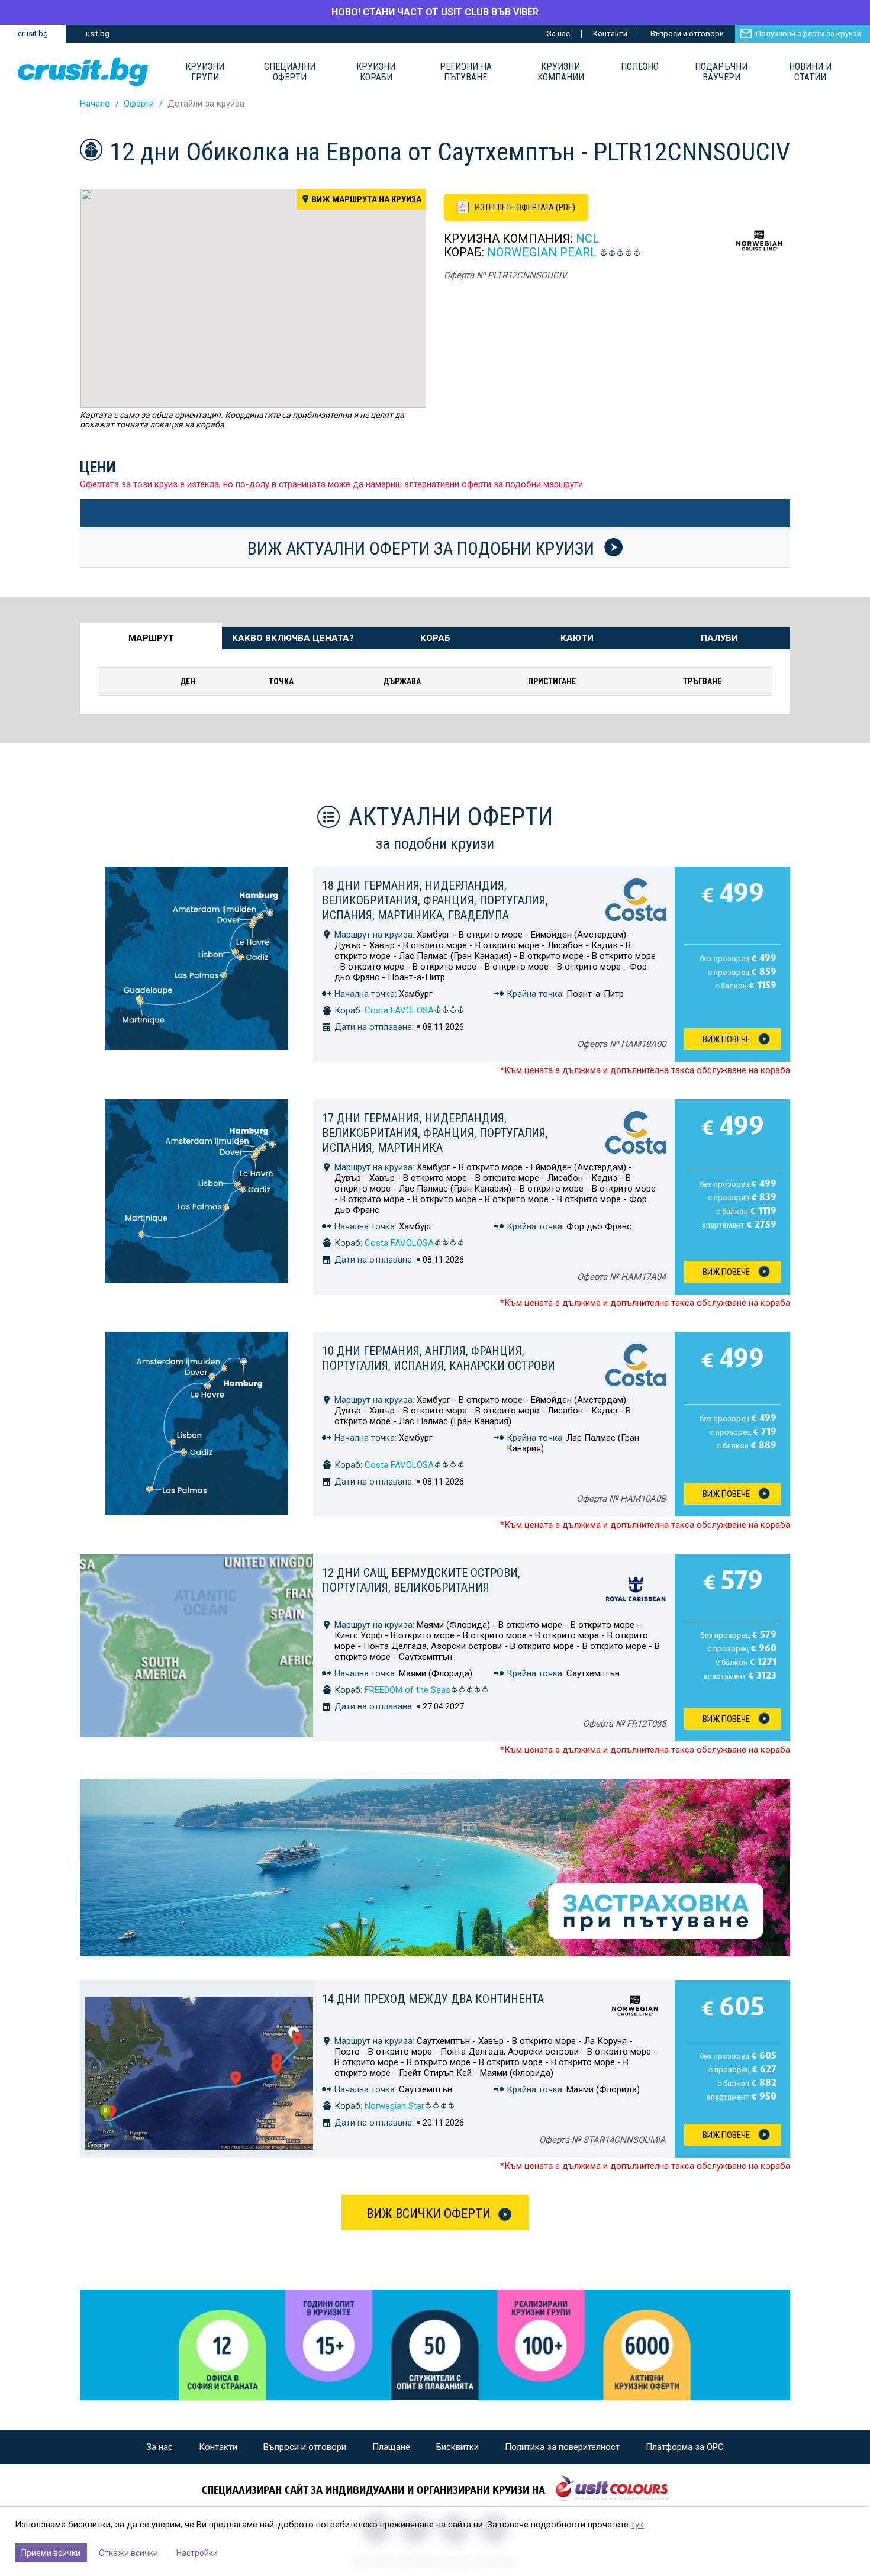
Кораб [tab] (435, 638)
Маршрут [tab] (151, 638)
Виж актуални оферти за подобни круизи (423, 548)
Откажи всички (128, 2553)
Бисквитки (457, 2447)
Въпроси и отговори (687, 33)
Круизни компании (561, 72)
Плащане (391, 2447)
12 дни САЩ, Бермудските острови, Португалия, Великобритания (421, 1580)
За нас (558, 33)
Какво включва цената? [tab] (293, 638)
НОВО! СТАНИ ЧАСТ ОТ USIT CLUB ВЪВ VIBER (435, 12)
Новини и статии (810, 72)
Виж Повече (726, 1039)
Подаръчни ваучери (721, 72)
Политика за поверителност (562, 2447)
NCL (587, 239)
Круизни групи (205, 72)
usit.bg (98, 33)
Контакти (610, 33)
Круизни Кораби (376, 72)
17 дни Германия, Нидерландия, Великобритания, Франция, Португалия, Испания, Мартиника (435, 1133)
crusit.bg (33, 33)
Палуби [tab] (719, 638)
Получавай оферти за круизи (808, 33)
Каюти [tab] (577, 638)
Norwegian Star (394, 2106)
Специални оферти (290, 72)
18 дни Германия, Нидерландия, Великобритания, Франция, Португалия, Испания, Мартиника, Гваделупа (435, 900)
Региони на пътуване (466, 72)
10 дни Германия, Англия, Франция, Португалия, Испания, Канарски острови (439, 1358)
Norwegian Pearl (543, 252)
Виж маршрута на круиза (366, 199)
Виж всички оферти (428, 2213)
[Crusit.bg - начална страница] (83, 72)
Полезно (640, 67)
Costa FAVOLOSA (399, 1010)
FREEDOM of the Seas (407, 1690)
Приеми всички (51, 2553)
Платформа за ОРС (685, 2447)
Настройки (197, 2553)
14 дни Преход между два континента (433, 1999)
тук (637, 2525)
